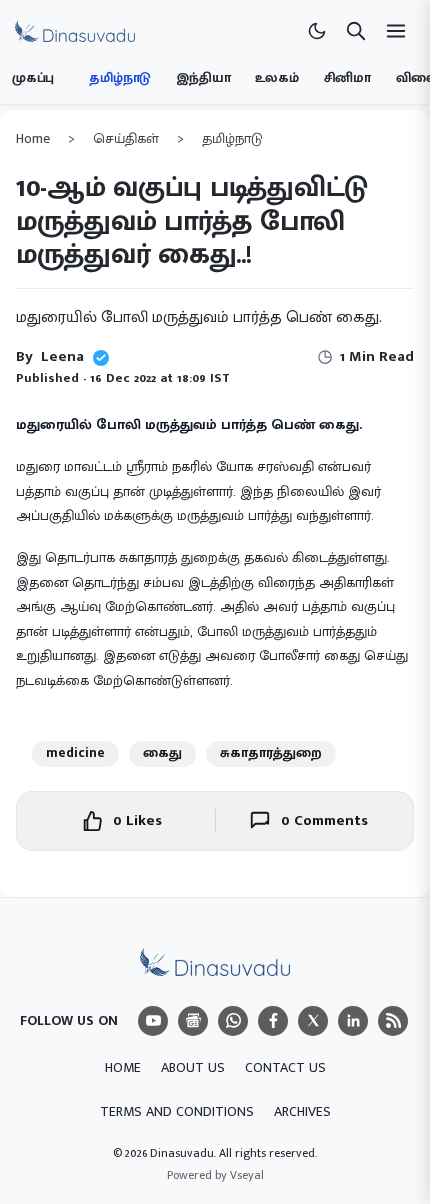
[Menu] (153, 1021)
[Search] (356, 31)
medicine (75, 753)
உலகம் (276, 78)
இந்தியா (203, 78)
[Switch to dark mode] (317, 31)
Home (33, 138)
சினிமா (347, 78)
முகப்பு (33, 78)
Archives (302, 1111)
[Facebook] (273, 1021)
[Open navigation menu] (396, 31)
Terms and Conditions (177, 1111)
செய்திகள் (126, 138)
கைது (162, 753)
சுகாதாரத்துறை (271, 753)
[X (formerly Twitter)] (313, 1021)
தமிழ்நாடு (120, 78)
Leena (62, 356)
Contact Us (285, 1067)
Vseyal (247, 1175)
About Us (193, 1067)
